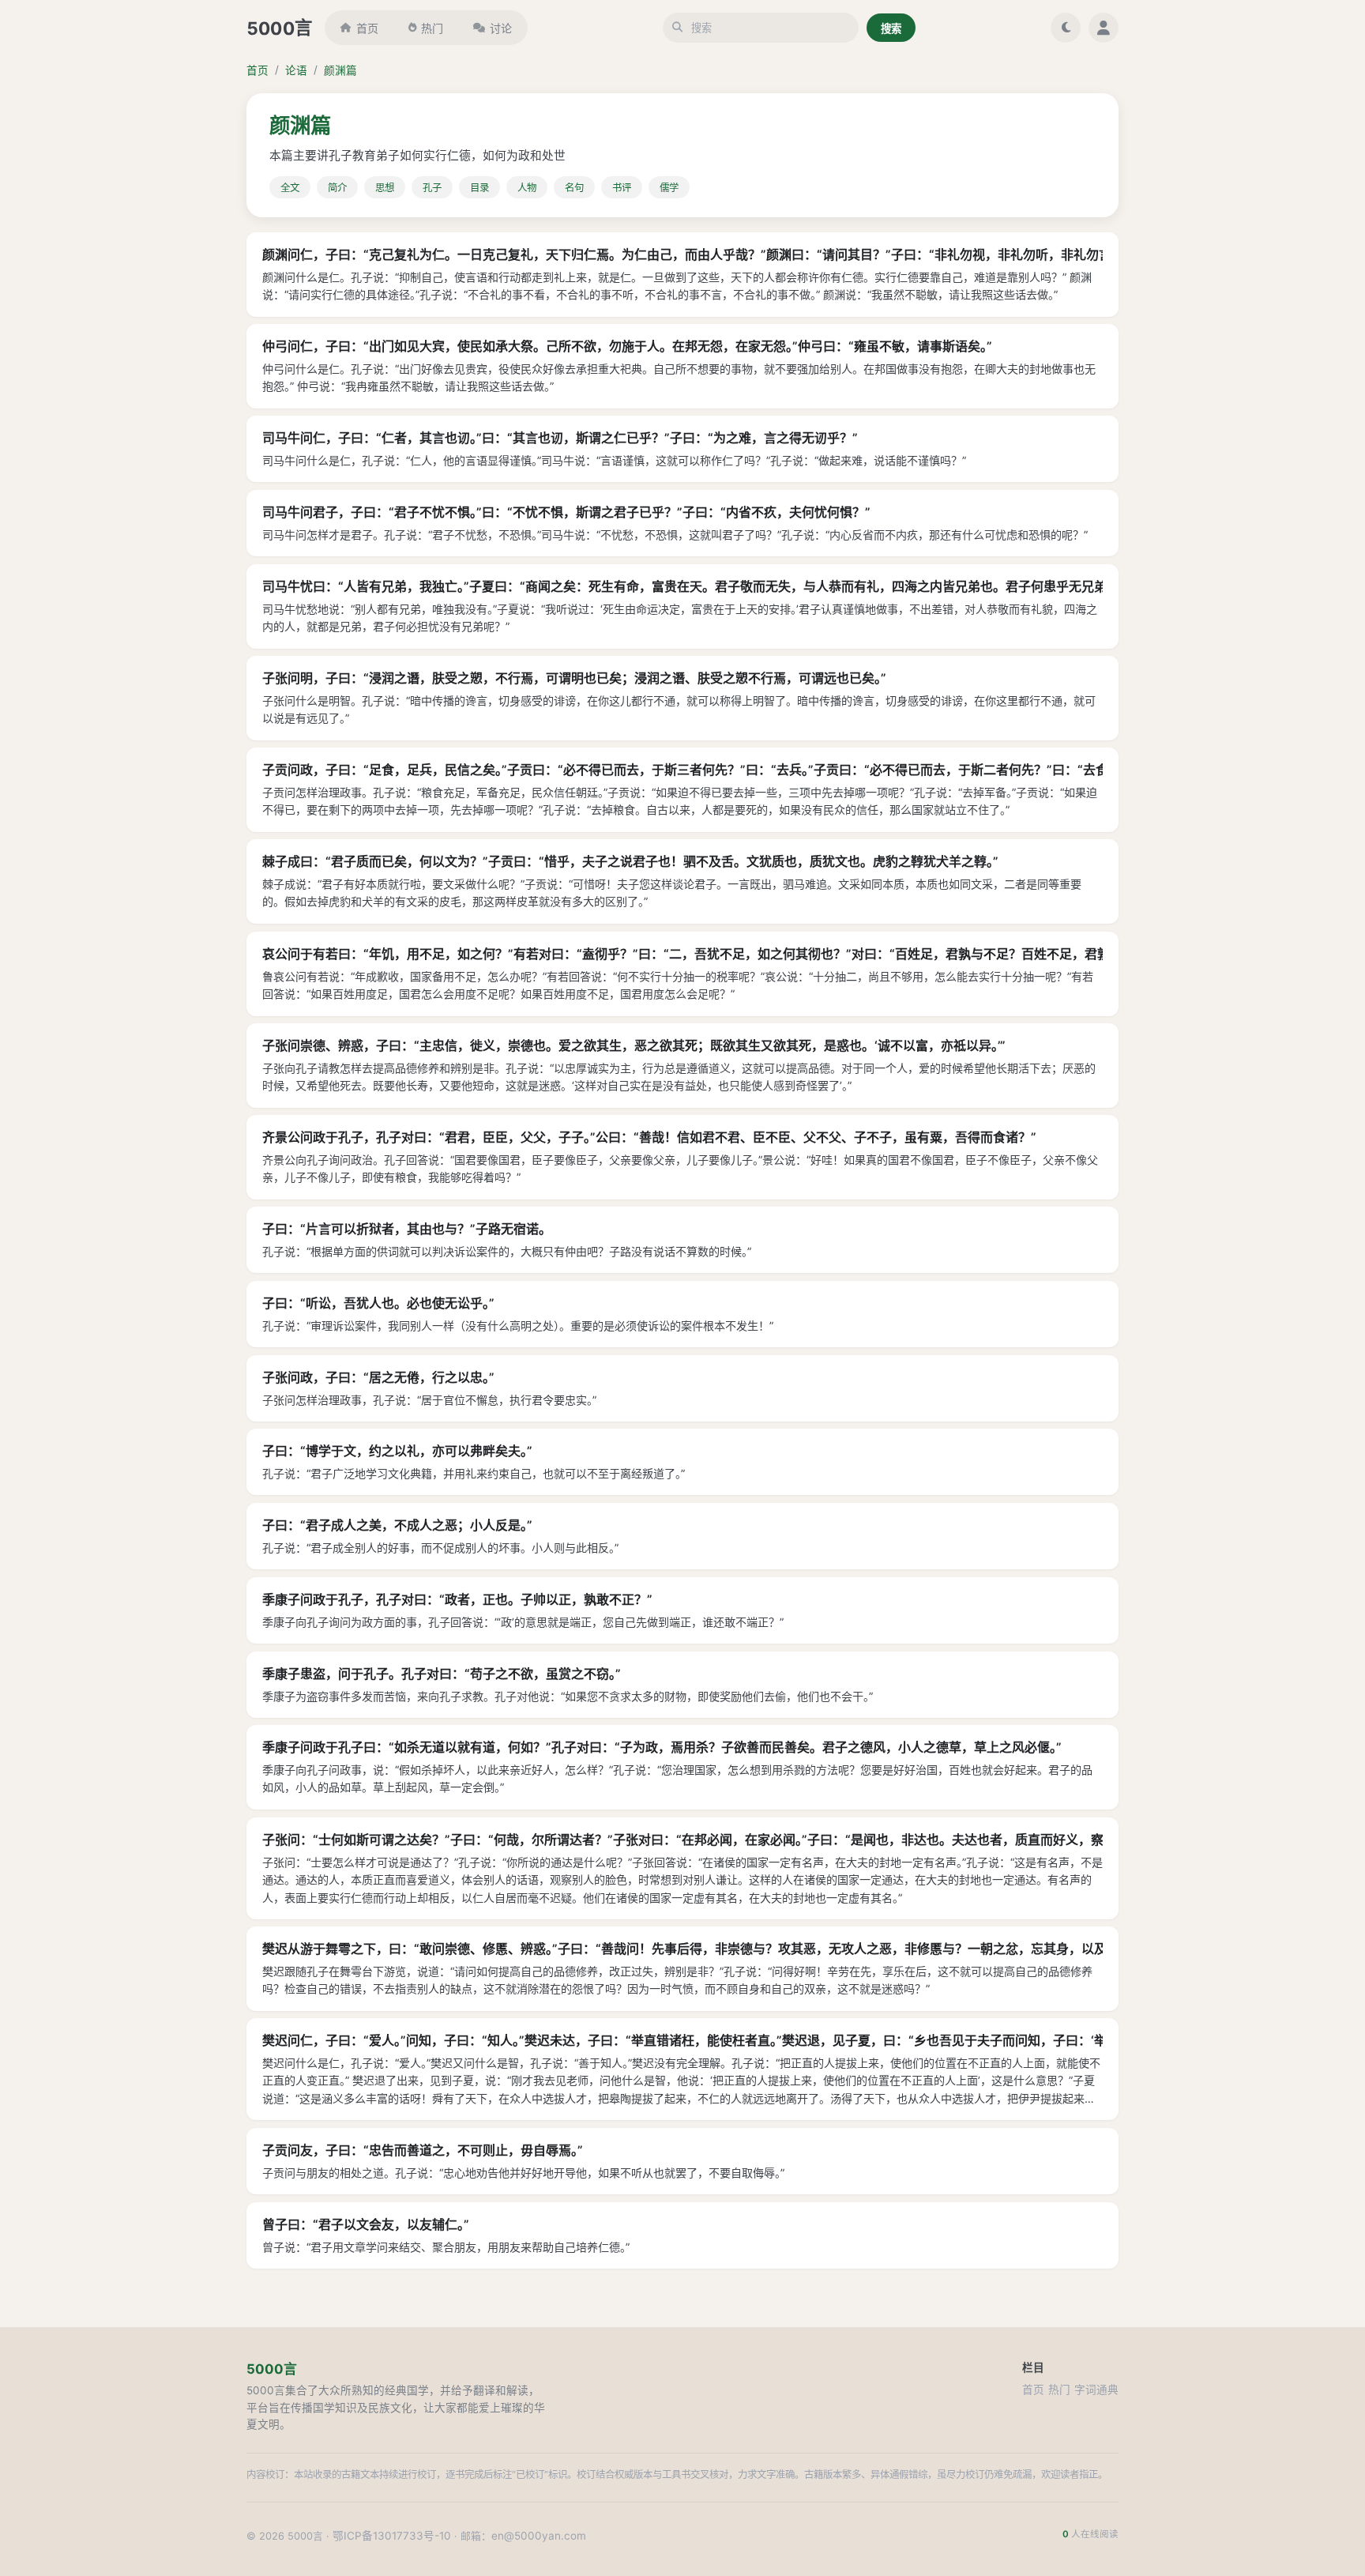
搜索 (891, 28)
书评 (622, 188)
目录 (479, 188)
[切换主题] (1066, 28)
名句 (574, 188)
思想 (385, 188)
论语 (296, 70)
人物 (527, 188)
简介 (337, 188)
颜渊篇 (340, 70)
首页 (367, 28)
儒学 (669, 188)
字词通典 (1096, 2390)
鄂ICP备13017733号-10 (392, 2536)
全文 (290, 188)
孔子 (432, 188)
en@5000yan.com (539, 2536)
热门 (432, 28)
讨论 (501, 28)
